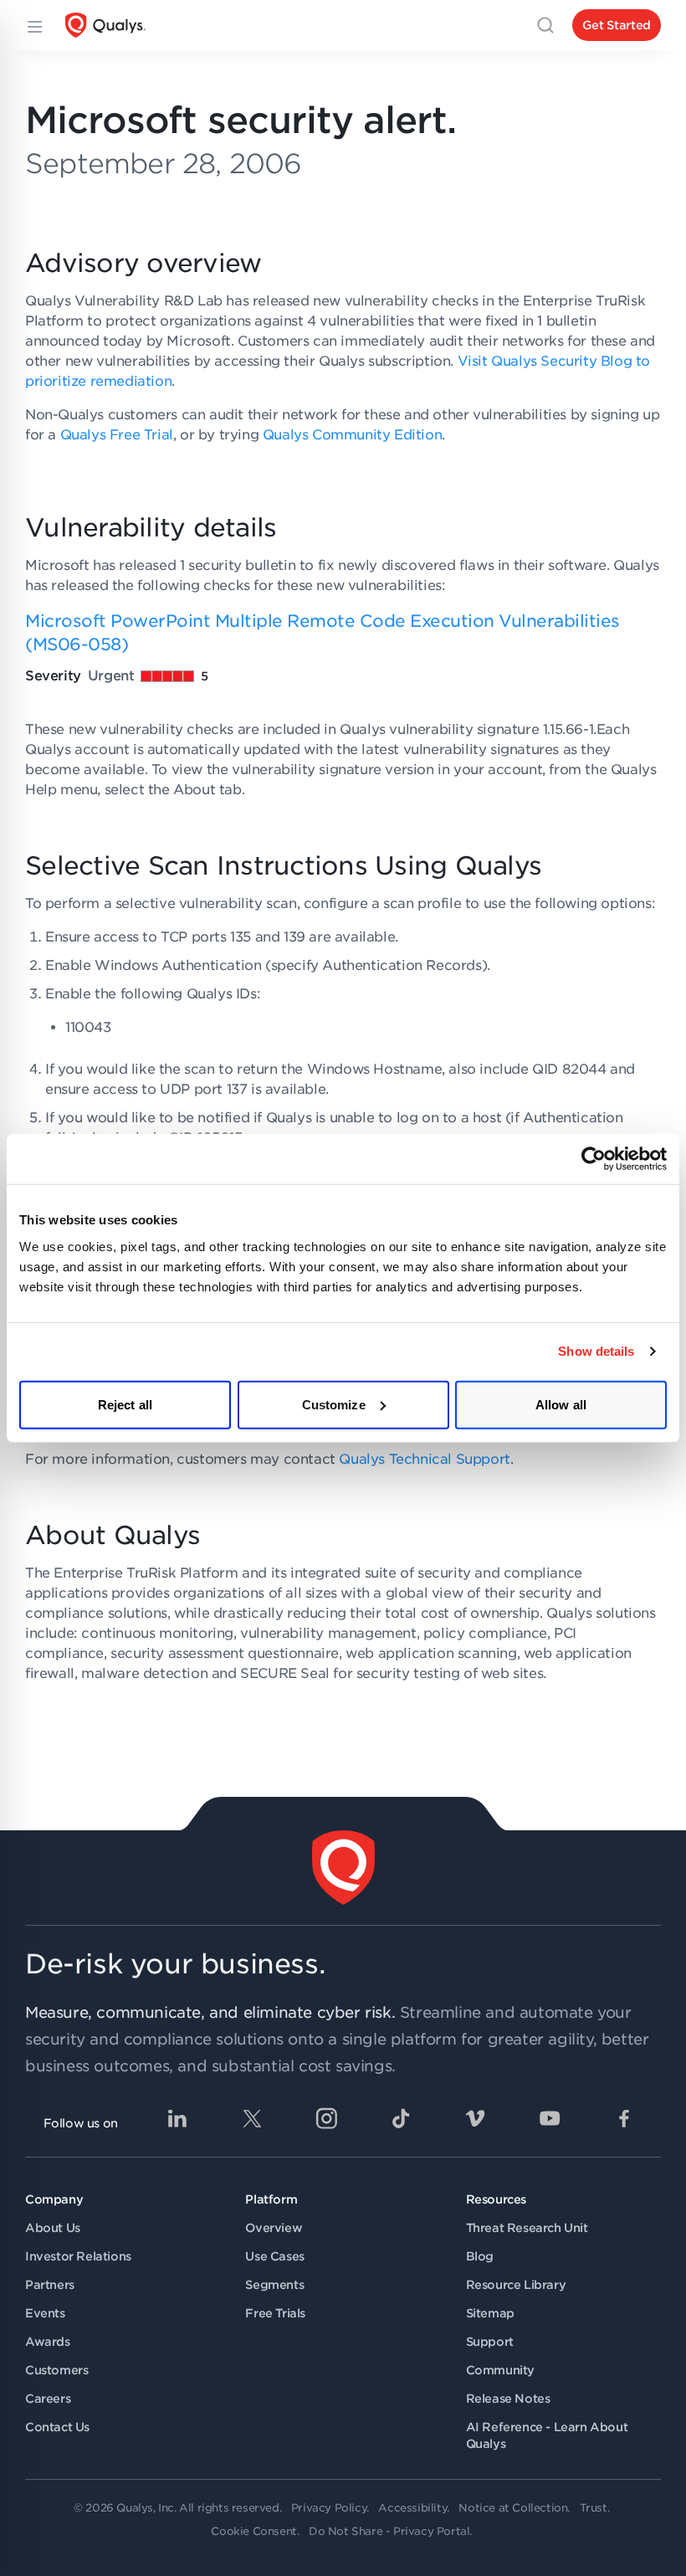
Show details (596, 1351)
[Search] (545, 25)
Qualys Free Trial (117, 435)
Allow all (561, 1404)
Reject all (125, 1404)
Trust (594, 2508)
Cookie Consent (253, 2531)
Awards (48, 2342)
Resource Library (516, 2285)
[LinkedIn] (177, 2118)
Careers (48, 2399)
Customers (56, 2370)
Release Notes (508, 2399)
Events (45, 2313)
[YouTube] (550, 2118)
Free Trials (275, 2313)
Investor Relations (78, 2256)
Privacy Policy (329, 2508)
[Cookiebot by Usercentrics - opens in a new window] (594, 1159)
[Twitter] (252, 2118)
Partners (50, 2285)
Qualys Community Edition (352, 435)
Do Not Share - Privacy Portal (389, 2531)
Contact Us (57, 2427)
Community (500, 2370)
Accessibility (412, 2508)
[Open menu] (33, 25)
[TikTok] (401, 2118)
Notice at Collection (513, 2508)
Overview (274, 2228)
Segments (274, 2285)
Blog (480, 2256)
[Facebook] (624, 2118)
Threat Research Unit (527, 2228)
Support (490, 2342)
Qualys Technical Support (424, 1459)
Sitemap (490, 2313)
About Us (53, 2228)
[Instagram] (326, 2118)
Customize (334, 1404)
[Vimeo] (475, 2118)
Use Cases (274, 2256)
